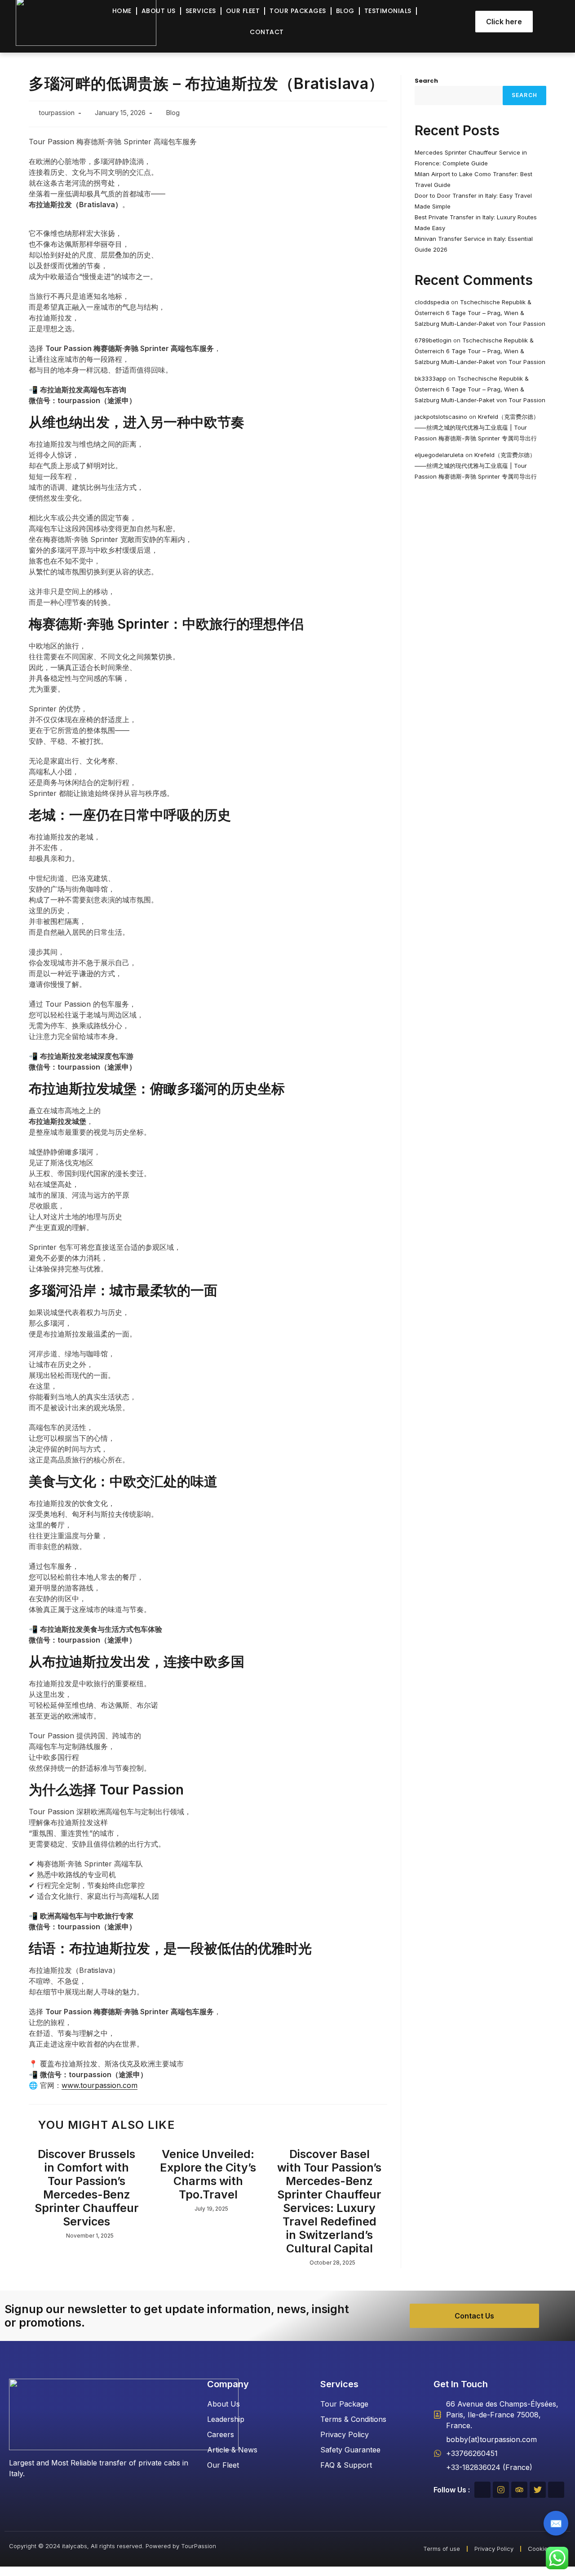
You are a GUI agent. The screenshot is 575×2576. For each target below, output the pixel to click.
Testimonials (388, 11)
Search (426, 81)
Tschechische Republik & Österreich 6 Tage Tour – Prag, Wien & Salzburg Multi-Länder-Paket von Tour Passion (480, 313)
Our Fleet (243, 11)
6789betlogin (433, 340)
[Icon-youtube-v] (556, 2490)
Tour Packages (298, 11)
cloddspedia (432, 302)
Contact (267, 32)
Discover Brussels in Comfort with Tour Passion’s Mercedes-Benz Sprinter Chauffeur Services (87, 2188)
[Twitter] (538, 2490)
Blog (345, 11)
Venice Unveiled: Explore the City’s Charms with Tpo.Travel (208, 2174)
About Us (159, 11)
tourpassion (57, 113)
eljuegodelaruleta (439, 455)
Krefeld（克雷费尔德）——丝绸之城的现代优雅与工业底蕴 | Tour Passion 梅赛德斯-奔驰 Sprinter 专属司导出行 (477, 427)
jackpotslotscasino (441, 417)
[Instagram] (501, 2490)
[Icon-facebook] (482, 2490)
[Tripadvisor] (519, 2490)
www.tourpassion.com (100, 2085)
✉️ (556, 2523)
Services (201, 11)
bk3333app (431, 378)
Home (122, 11)
